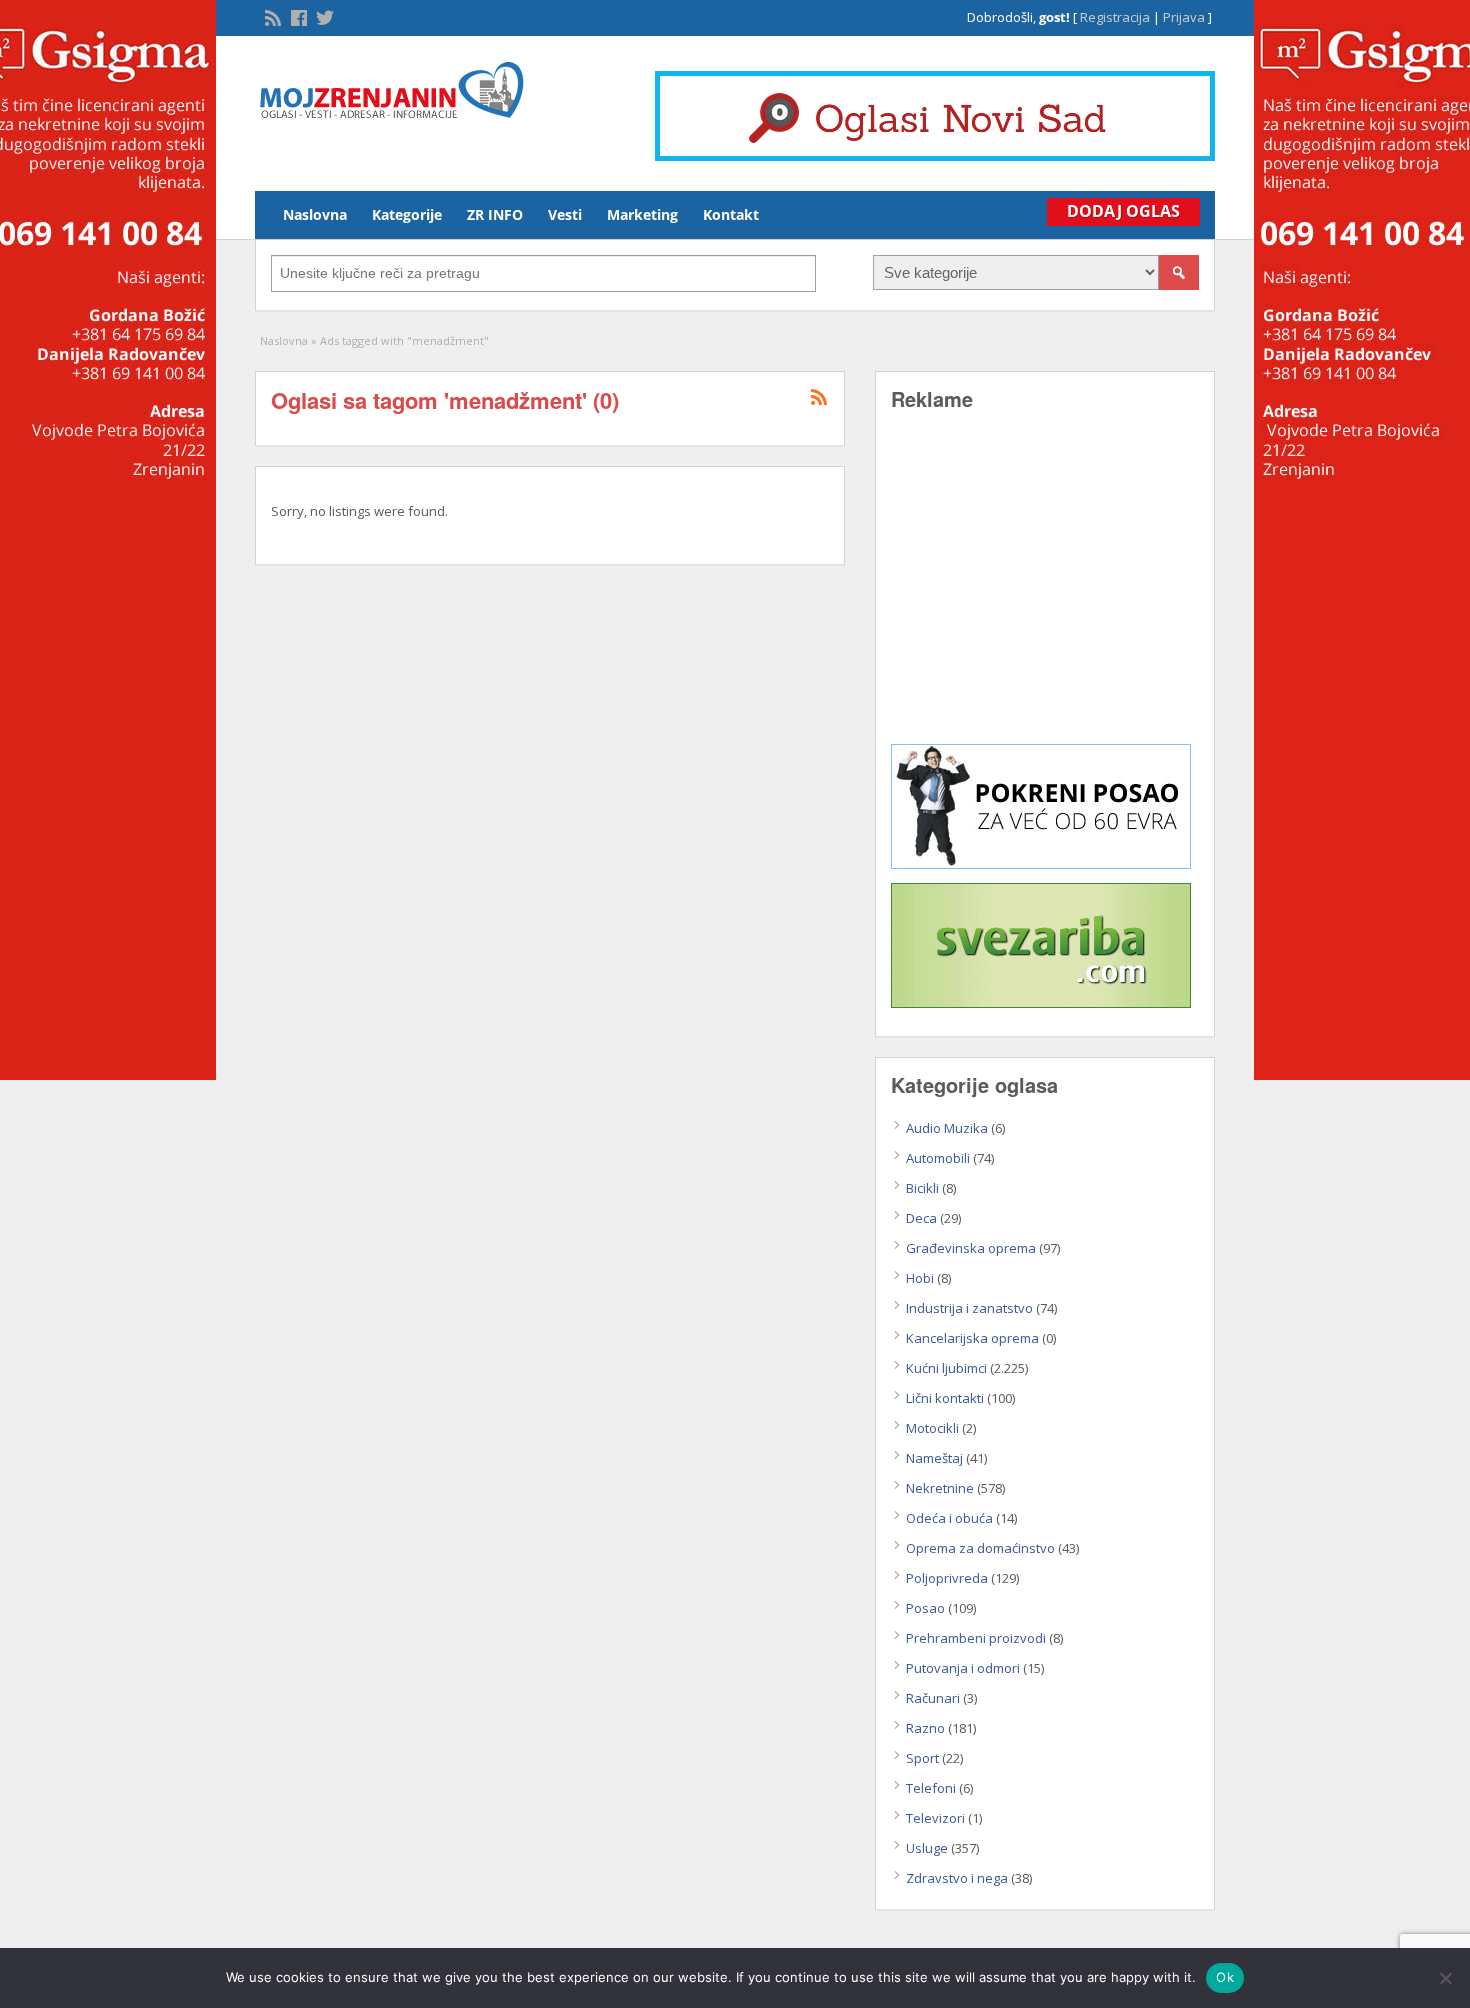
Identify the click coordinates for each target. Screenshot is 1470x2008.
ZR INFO (495, 214)
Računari (933, 1698)
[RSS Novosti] (271, 16)
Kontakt (731, 214)
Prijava (1184, 17)
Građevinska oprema (971, 1248)
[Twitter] (323, 16)
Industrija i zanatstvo (969, 1308)
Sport (922, 1758)
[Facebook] (297, 16)
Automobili (938, 1158)
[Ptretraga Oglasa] (1179, 272)
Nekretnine (940, 1488)
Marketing (642, 214)
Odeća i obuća (949, 1518)
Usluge (927, 1848)
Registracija (1115, 17)
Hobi (920, 1278)
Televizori (935, 1818)
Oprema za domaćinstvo (980, 1548)
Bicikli (922, 1188)
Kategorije (407, 214)
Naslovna (315, 214)
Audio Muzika (947, 1128)
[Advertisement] (1045, 592)
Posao (925, 1608)
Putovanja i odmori (963, 1668)
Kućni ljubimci (946, 1368)
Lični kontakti (945, 1398)
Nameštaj (934, 1458)
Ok (1225, 1977)
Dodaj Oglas (1123, 211)
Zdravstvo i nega (957, 1878)
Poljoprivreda (947, 1578)
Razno (925, 1728)
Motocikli (932, 1428)
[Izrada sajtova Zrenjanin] (1041, 864)
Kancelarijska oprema (972, 1338)
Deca (921, 1218)
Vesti (565, 214)
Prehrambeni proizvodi (976, 1638)
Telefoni (931, 1788)
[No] (1445, 1978)
